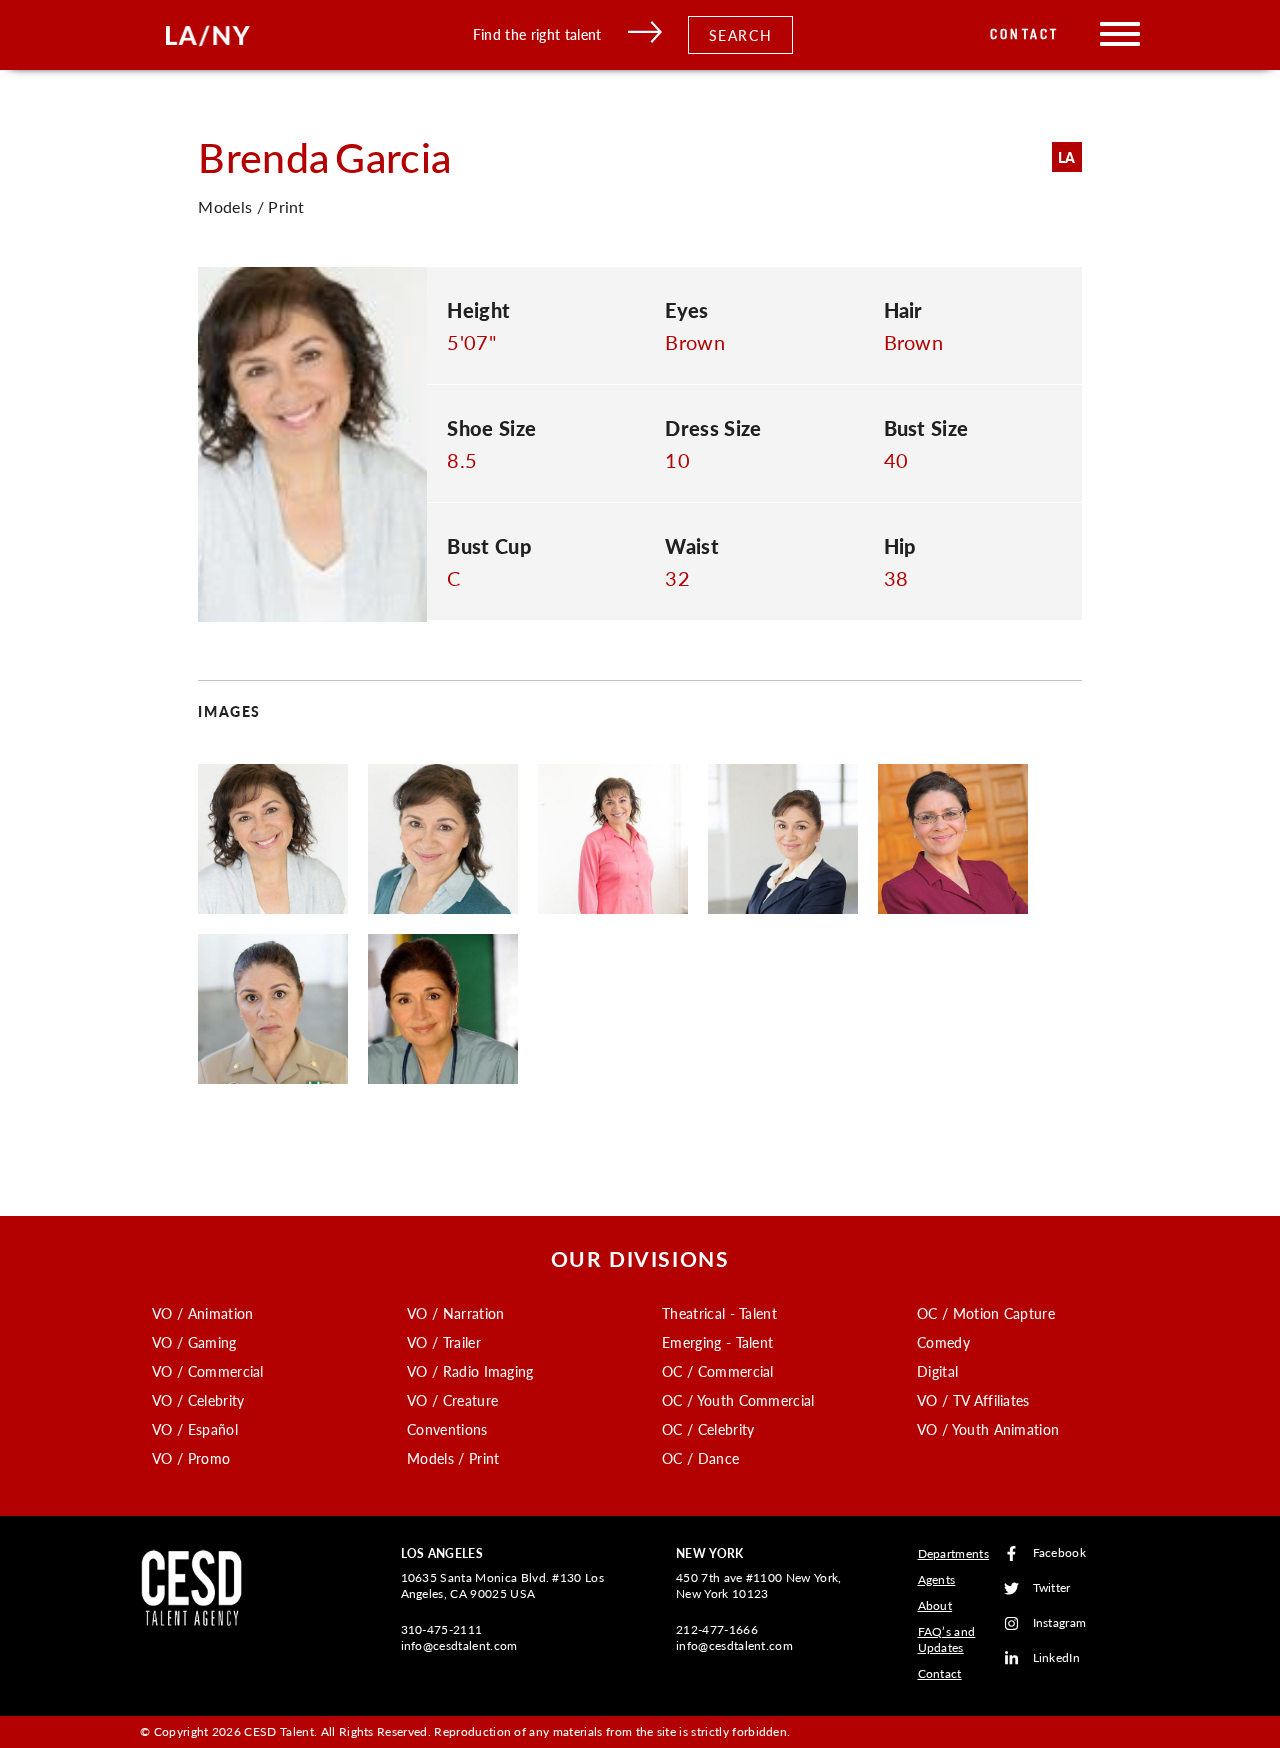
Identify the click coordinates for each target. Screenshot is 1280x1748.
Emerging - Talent (717, 1342)
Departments (954, 1553)
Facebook (1060, 1553)
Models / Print (453, 1458)
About (935, 1605)
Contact (1024, 34)
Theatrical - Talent (719, 1313)
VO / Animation (202, 1313)
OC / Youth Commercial (738, 1400)
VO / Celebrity (198, 1400)
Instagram (1060, 1623)
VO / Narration (455, 1313)
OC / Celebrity (708, 1429)
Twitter (1052, 1588)
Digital (937, 1371)
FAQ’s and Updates (947, 1639)
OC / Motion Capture (986, 1313)
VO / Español (195, 1429)
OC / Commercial (718, 1371)
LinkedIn (1057, 1658)
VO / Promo (191, 1458)
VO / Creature (452, 1400)
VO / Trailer (444, 1342)
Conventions (447, 1429)
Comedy (943, 1342)
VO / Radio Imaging (470, 1371)
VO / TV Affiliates (973, 1400)
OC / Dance (700, 1458)
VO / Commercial (208, 1371)
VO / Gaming (194, 1342)
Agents (937, 1579)
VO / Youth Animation (988, 1429)
